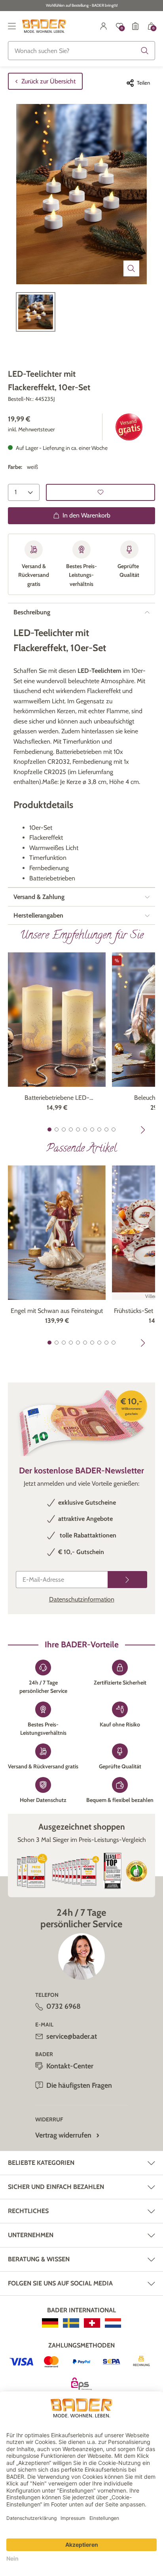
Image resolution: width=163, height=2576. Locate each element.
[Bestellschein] (135, 26)
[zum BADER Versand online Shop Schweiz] (92, 2323)
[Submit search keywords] (145, 51)
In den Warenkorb (86, 515)
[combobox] (81, 51)
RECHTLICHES (28, 2211)
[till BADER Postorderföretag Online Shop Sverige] (71, 2323)
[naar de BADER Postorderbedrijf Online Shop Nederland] (113, 2323)
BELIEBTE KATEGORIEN (41, 2163)
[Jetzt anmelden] (127, 1580)
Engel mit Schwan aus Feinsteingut (57, 1311)
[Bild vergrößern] (131, 268)
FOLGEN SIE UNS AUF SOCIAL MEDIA (60, 2283)
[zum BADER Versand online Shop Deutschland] (50, 2323)
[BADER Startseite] (44, 26)
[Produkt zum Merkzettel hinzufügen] (100, 492)
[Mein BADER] (104, 26)
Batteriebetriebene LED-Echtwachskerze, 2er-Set (57, 1098)
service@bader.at (72, 2036)
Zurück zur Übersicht (48, 81)
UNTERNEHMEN (31, 2235)
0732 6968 (63, 2006)
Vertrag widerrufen (63, 2135)
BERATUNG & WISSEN (39, 2259)
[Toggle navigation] (12, 26)
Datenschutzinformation (82, 1599)
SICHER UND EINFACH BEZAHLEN (56, 2187)
